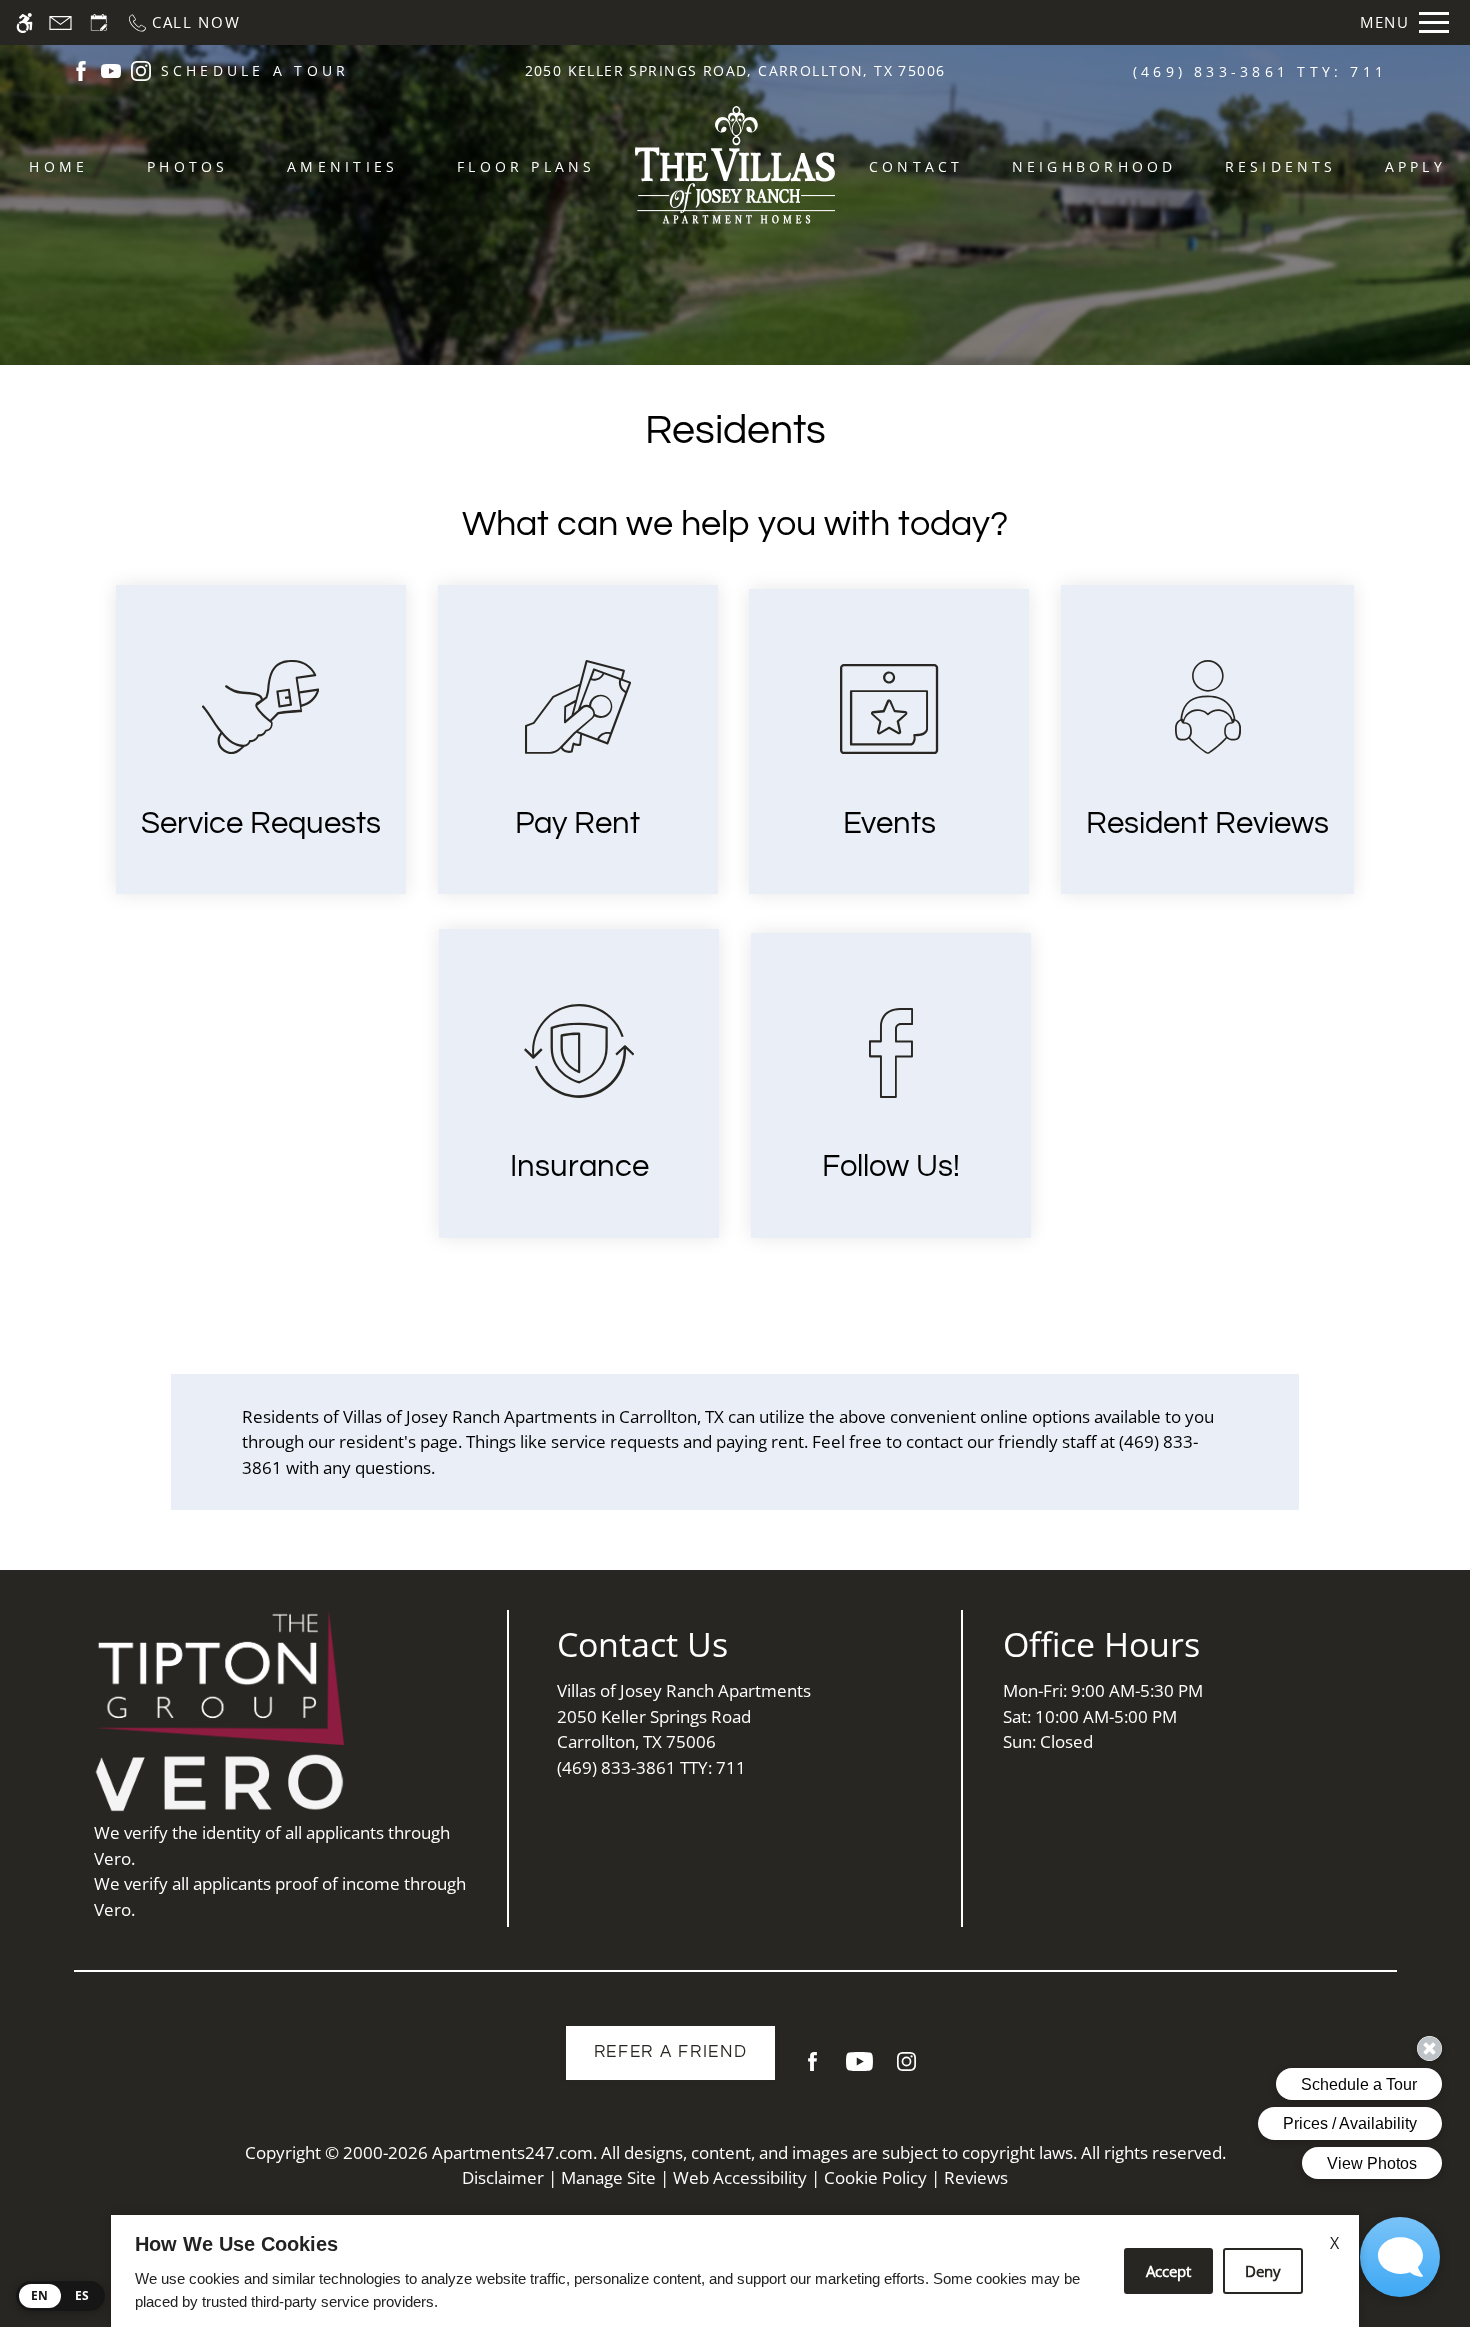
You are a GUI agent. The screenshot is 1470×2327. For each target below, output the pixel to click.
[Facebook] (812, 2069)
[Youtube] (859, 2069)
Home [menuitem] (58, 166)
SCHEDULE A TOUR (255, 70)
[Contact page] (60, 22)
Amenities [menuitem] (342, 166)
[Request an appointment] (99, 22)
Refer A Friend (671, 2052)
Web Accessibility (740, 2177)
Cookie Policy (875, 2177)
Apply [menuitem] (1415, 166)
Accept (1168, 2271)
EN (40, 2295)
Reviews (976, 2177)
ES (82, 2295)
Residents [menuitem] (1281, 166)
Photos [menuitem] (187, 166)
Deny (1263, 2271)
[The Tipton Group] (219, 1677)
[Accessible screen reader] (24, 22)
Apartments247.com (512, 2152)
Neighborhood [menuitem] (1094, 166)
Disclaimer (503, 2177)
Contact (916, 166)
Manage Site (608, 2177)
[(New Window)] (81, 69)
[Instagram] (906, 2069)
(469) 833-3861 (1260, 71)
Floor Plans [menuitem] (526, 166)
